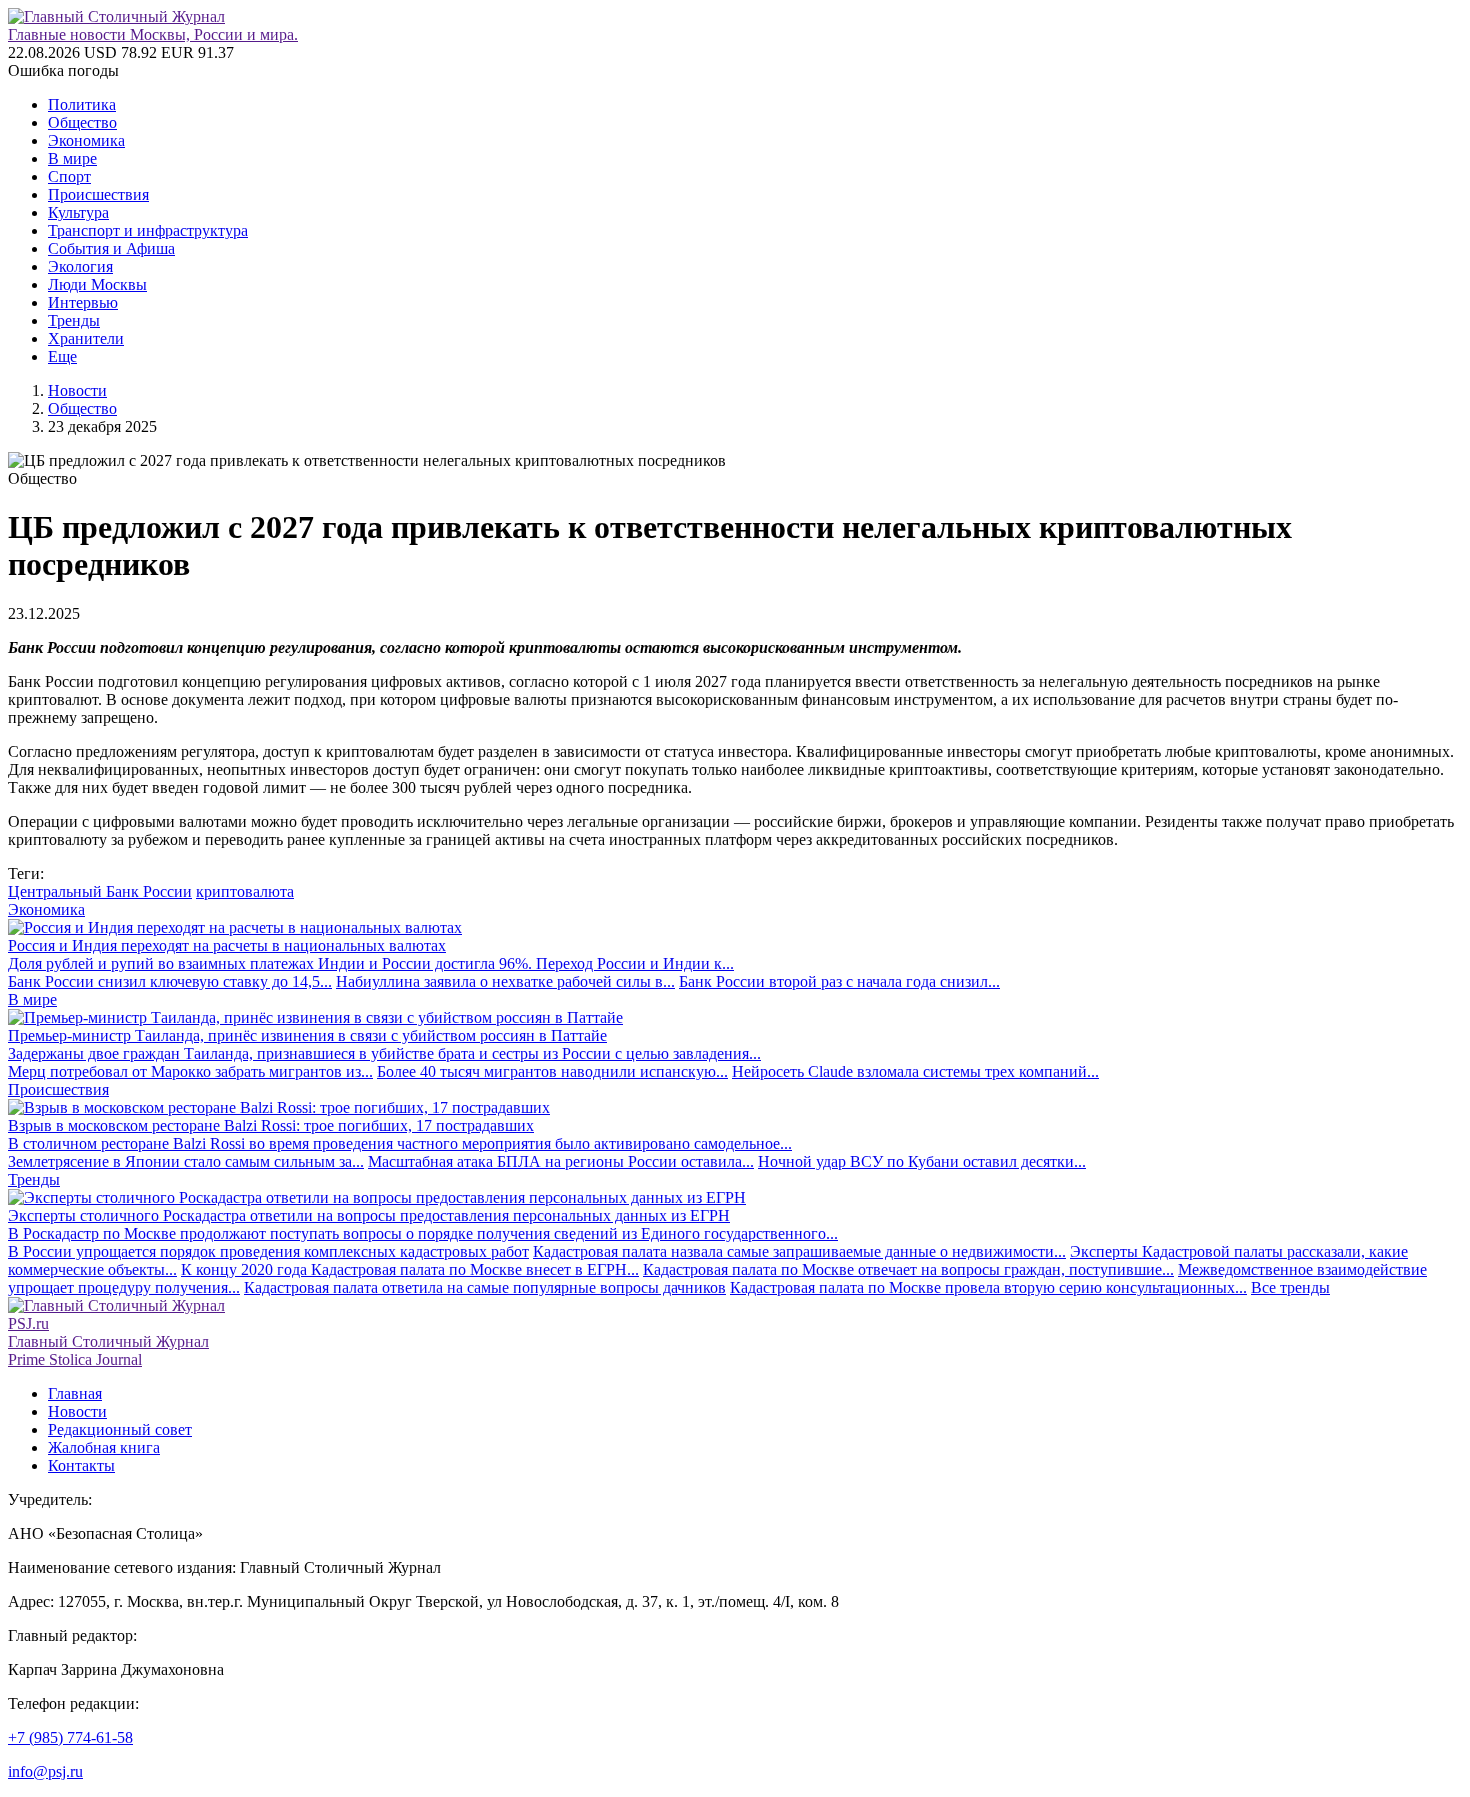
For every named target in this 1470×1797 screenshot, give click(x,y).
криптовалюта (245, 891)
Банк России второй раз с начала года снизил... (839, 981)
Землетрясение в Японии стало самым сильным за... (186, 1161)
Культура (78, 212)
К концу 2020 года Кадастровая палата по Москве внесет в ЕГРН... (410, 1269)
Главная (75, 1393)
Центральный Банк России (100, 891)
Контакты (81, 1465)
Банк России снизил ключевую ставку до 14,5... (170, 981)
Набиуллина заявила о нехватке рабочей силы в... (505, 981)
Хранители (86, 338)
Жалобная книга (104, 1447)
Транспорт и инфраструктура (148, 230)
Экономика (86, 140)
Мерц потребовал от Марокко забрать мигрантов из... (190, 1071)
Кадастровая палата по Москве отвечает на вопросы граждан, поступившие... (908, 1269)
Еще (62, 356)
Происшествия (98, 194)
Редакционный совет (120, 1429)
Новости (77, 390)
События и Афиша (111, 248)
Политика (82, 104)
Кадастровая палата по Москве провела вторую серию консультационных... (988, 1287)
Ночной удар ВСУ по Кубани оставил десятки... (922, 1161)
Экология (80, 266)
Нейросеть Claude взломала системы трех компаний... (915, 1071)
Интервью (83, 302)
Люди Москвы (97, 284)
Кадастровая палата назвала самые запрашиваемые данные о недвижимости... (799, 1251)
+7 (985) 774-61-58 (70, 1737)
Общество (82, 122)
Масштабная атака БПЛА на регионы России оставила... (561, 1161)
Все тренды (1290, 1287)
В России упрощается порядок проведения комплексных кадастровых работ (268, 1251)
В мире (72, 158)
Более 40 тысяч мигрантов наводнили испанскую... (552, 1071)
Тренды (74, 320)
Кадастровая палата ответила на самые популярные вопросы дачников (485, 1287)
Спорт (69, 176)
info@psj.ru (45, 1771)
